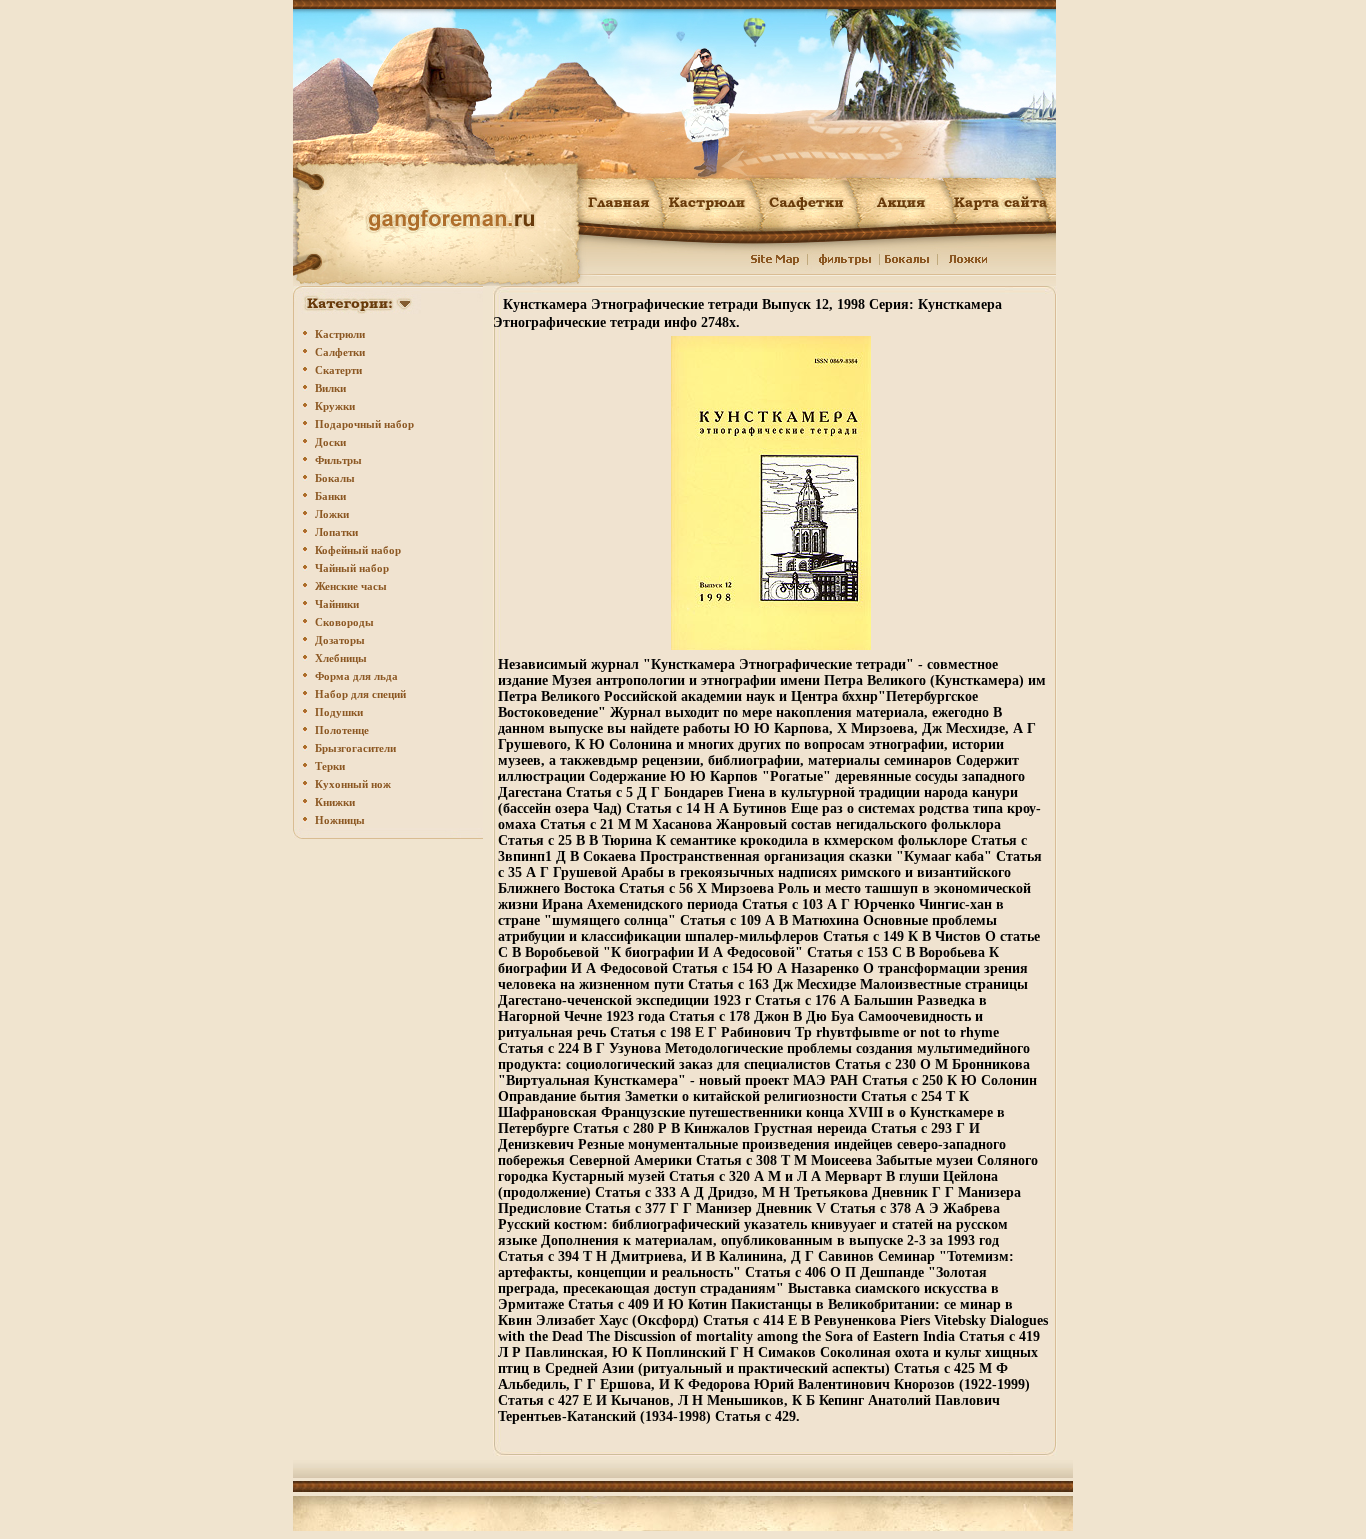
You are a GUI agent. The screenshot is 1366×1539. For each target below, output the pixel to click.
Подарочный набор (364, 424)
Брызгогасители (355, 748)
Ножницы (340, 820)
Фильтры (338, 460)
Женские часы (351, 586)
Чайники (337, 604)
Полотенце (342, 730)
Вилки (330, 388)
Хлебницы (341, 658)
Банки (330, 496)
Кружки (335, 406)
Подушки (339, 712)
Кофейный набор (358, 550)
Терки (330, 766)
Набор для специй (360, 694)
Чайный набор (352, 568)
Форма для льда (356, 676)
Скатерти (338, 370)
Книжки (335, 802)
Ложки (332, 514)
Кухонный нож (353, 784)
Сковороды (344, 622)
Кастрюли (340, 334)
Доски (330, 442)
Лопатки (336, 532)
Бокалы (335, 478)
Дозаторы (340, 640)
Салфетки (340, 352)
